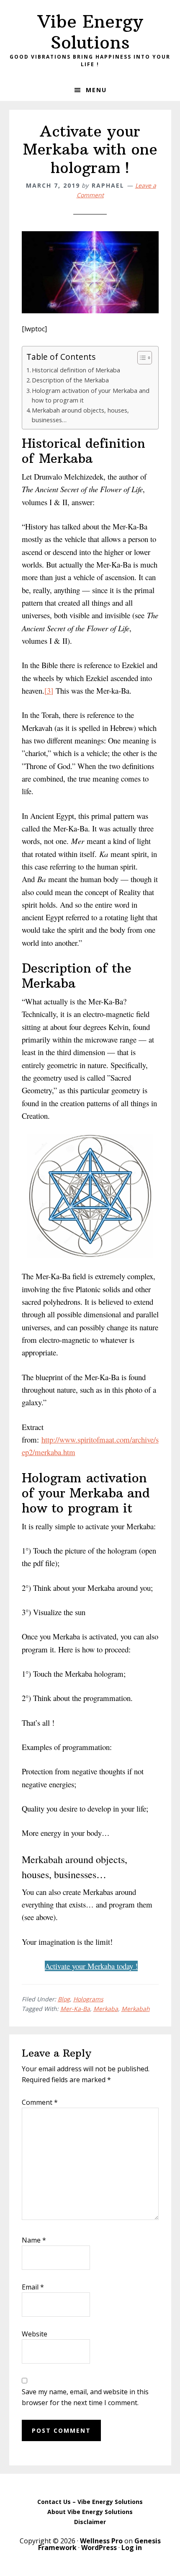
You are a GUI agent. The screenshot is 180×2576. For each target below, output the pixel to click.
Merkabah (136, 2009)
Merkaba (106, 2009)
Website (35, 2334)
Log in (132, 2548)
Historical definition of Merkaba (76, 370)
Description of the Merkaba (70, 380)
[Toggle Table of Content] (140, 358)
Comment (40, 2102)
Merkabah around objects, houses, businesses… (80, 415)
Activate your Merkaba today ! (91, 1966)
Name (34, 2240)
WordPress (99, 2548)
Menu (96, 90)
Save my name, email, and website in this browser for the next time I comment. (85, 2397)
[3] (49, 690)
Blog (64, 1999)
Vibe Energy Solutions (90, 32)
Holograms (88, 1999)
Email (33, 2287)
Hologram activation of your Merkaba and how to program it (91, 395)
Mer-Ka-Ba (75, 2009)
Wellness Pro (101, 2541)
